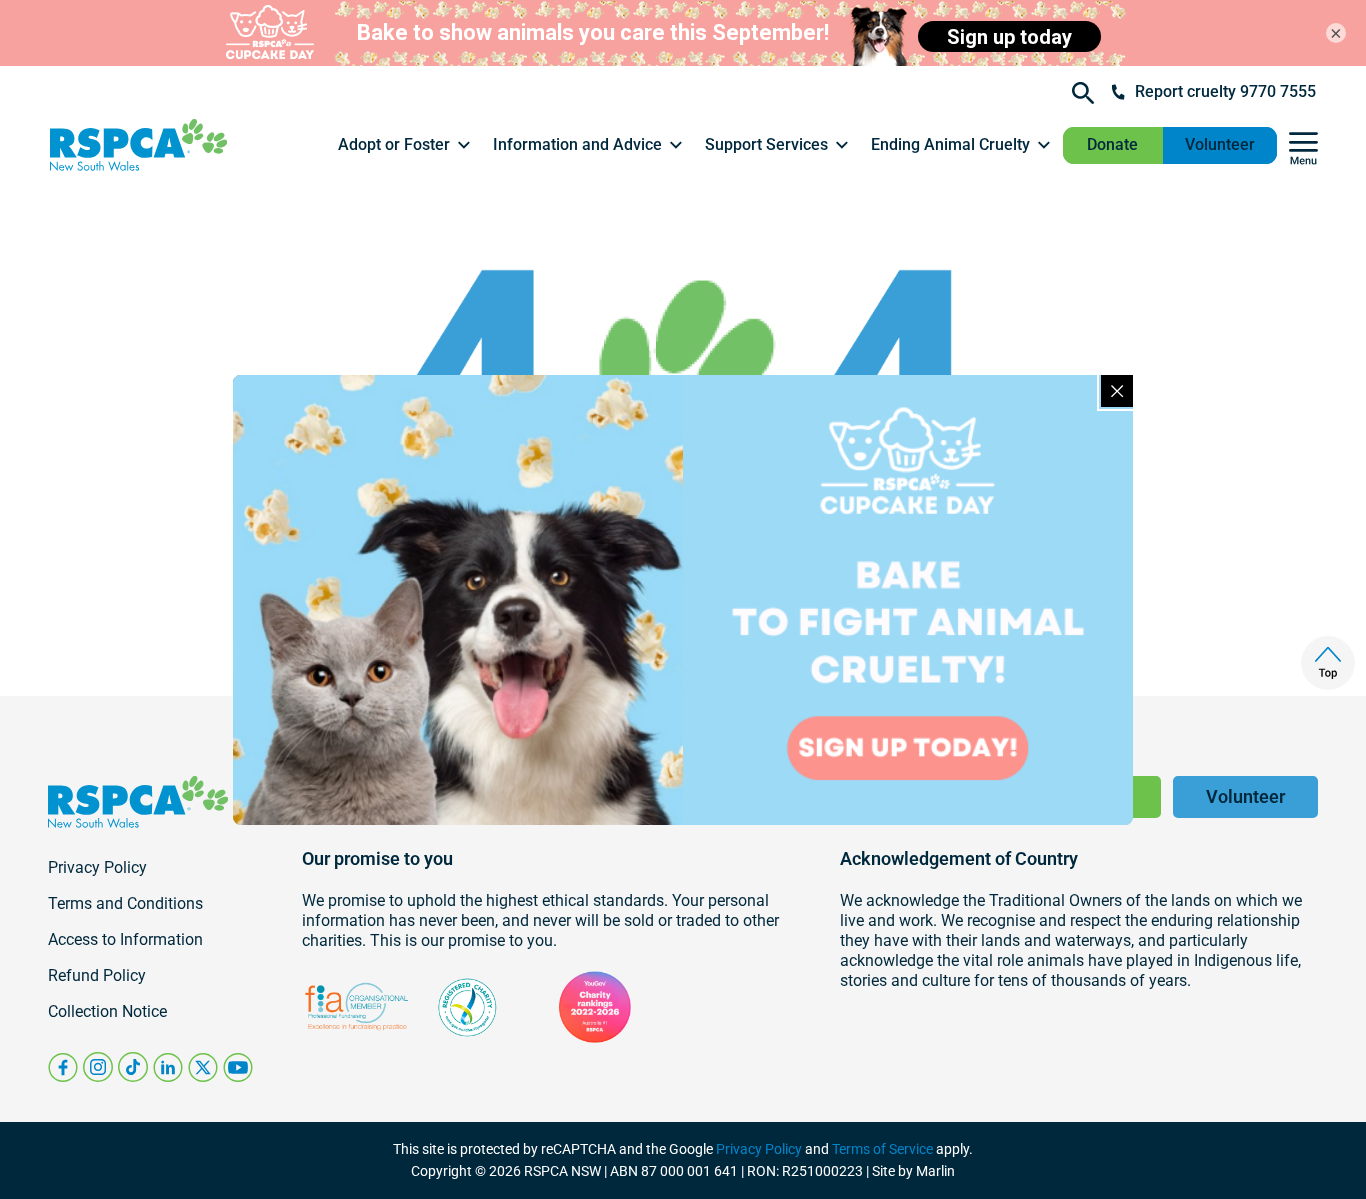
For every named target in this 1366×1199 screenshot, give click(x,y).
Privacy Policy (759, 1149)
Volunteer (1220, 144)
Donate (1112, 144)
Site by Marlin (913, 1171)
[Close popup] (1117, 391)
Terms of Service (882, 1149)
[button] (405, 145)
